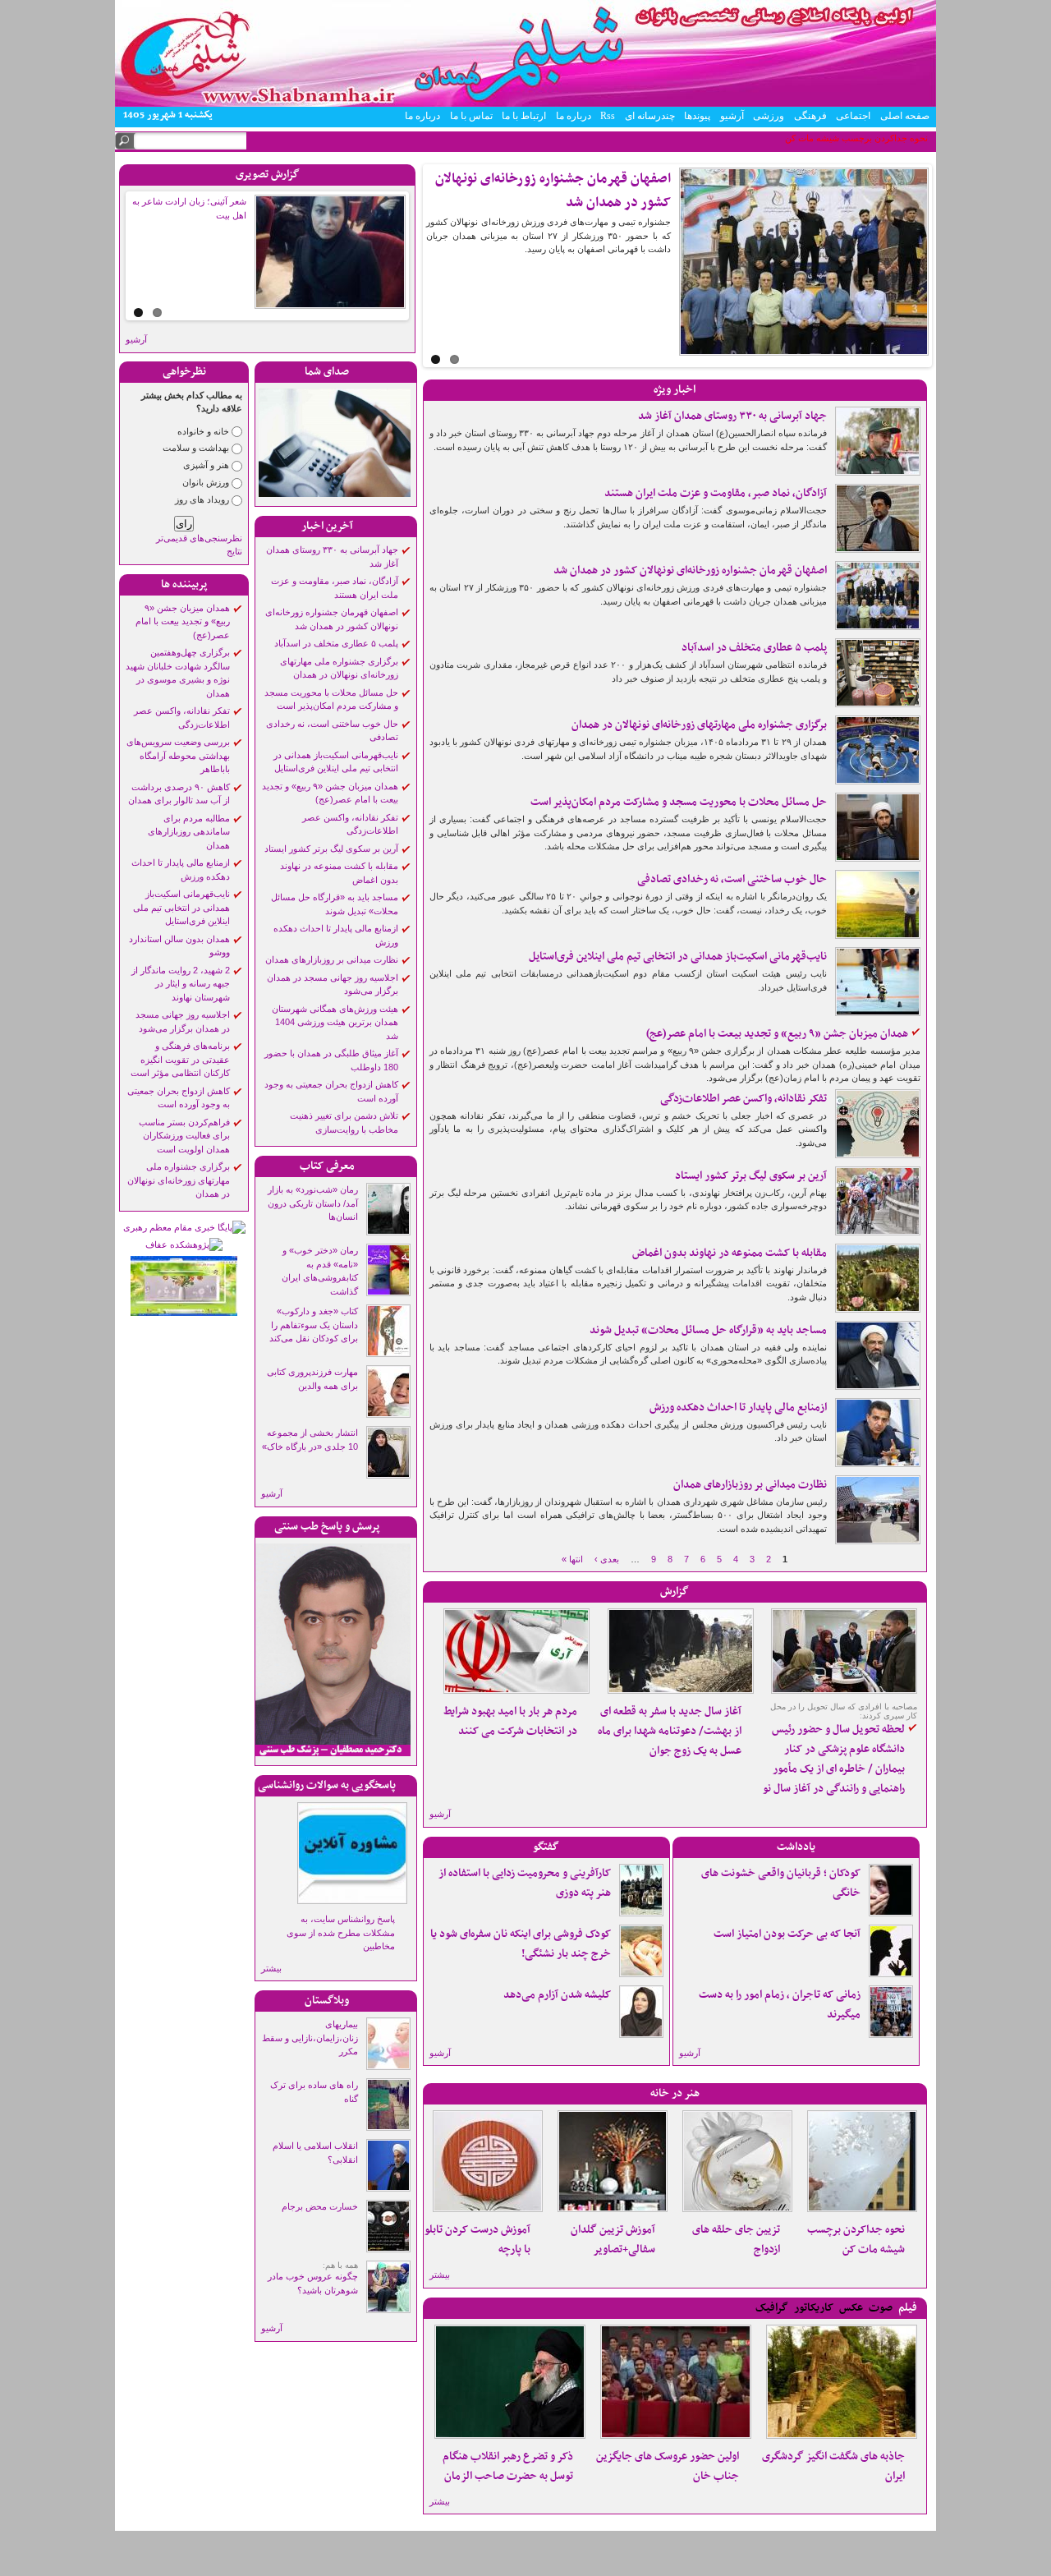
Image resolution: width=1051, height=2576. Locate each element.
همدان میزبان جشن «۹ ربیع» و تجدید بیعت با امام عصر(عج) (183, 621)
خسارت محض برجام (320, 2206)
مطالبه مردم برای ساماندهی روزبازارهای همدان (189, 832)
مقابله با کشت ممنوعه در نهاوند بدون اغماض (730, 1253)
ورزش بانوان (206, 482)
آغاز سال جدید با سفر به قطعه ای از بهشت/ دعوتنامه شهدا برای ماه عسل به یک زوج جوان (670, 1731)
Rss (608, 116)
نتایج (234, 551)
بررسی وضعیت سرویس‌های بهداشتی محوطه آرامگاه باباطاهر (178, 755)
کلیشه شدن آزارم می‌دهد (557, 1995)
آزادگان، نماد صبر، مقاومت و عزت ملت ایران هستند (716, 493)
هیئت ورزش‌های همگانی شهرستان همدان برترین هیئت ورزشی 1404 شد (335, 1022)
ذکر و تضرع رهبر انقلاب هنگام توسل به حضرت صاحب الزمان (508, 2466)
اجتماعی (853, 116)
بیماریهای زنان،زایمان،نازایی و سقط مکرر (310, 2038)
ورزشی (769, 116)
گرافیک (772, 2308)
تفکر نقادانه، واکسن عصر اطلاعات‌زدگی (744, 1099)
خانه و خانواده (203, 431)
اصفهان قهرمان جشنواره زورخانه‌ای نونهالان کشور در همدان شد (690, 570)
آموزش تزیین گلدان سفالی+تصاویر (613, 2240)
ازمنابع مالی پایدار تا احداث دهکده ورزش (738, 1408)
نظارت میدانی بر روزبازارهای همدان (332, 959)
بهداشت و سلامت (196, 448)
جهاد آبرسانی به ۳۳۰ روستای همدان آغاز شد (732, 416)
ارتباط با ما (524, 116)
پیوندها (697, 116)
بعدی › (607, 1559)
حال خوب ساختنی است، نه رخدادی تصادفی (732, 879)
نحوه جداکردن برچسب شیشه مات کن (856, 2240)
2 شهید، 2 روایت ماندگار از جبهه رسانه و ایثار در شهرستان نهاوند (181, 984)
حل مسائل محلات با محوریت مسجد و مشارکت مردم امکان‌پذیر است (679, 802)
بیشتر (271, 1968)
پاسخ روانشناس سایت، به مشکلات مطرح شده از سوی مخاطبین (341, 1932)
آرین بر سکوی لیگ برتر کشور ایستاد (331, 849)
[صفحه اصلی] (525, 103)
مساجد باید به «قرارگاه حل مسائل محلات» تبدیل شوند (708, 1330)
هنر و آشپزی (206, 465)
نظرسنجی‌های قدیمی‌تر (199, 538)
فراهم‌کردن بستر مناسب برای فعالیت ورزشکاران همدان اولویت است (184, 1136)
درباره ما (574, 116)
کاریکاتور (814, 2308)
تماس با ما (471, 116)
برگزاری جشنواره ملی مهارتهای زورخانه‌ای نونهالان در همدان (179, 1180)
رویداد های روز (202, 499)
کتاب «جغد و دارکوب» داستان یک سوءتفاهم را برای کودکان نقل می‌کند (314, 1325)
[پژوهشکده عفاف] (184, 1244)
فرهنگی (810, 116)
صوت (881, 2308)
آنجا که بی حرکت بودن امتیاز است (787, 1934)
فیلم (908, 2308)
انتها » (572, 1559)
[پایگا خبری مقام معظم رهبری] (184, 1227)
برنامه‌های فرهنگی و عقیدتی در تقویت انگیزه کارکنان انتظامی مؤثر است (180, 1059)
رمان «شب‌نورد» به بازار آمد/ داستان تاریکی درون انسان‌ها (313, 1203)
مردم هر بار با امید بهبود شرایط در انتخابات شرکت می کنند (510, 1721)
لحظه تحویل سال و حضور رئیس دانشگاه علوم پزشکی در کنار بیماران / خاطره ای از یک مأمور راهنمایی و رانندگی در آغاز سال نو (834, 1759)
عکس (851, 2308)
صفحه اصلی (905, 116)
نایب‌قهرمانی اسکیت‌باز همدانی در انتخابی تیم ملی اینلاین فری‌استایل (181, 907)
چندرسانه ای (650, 116)
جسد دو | (911, 138)
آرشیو (732, 116)
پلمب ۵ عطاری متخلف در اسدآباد (336, 643)
